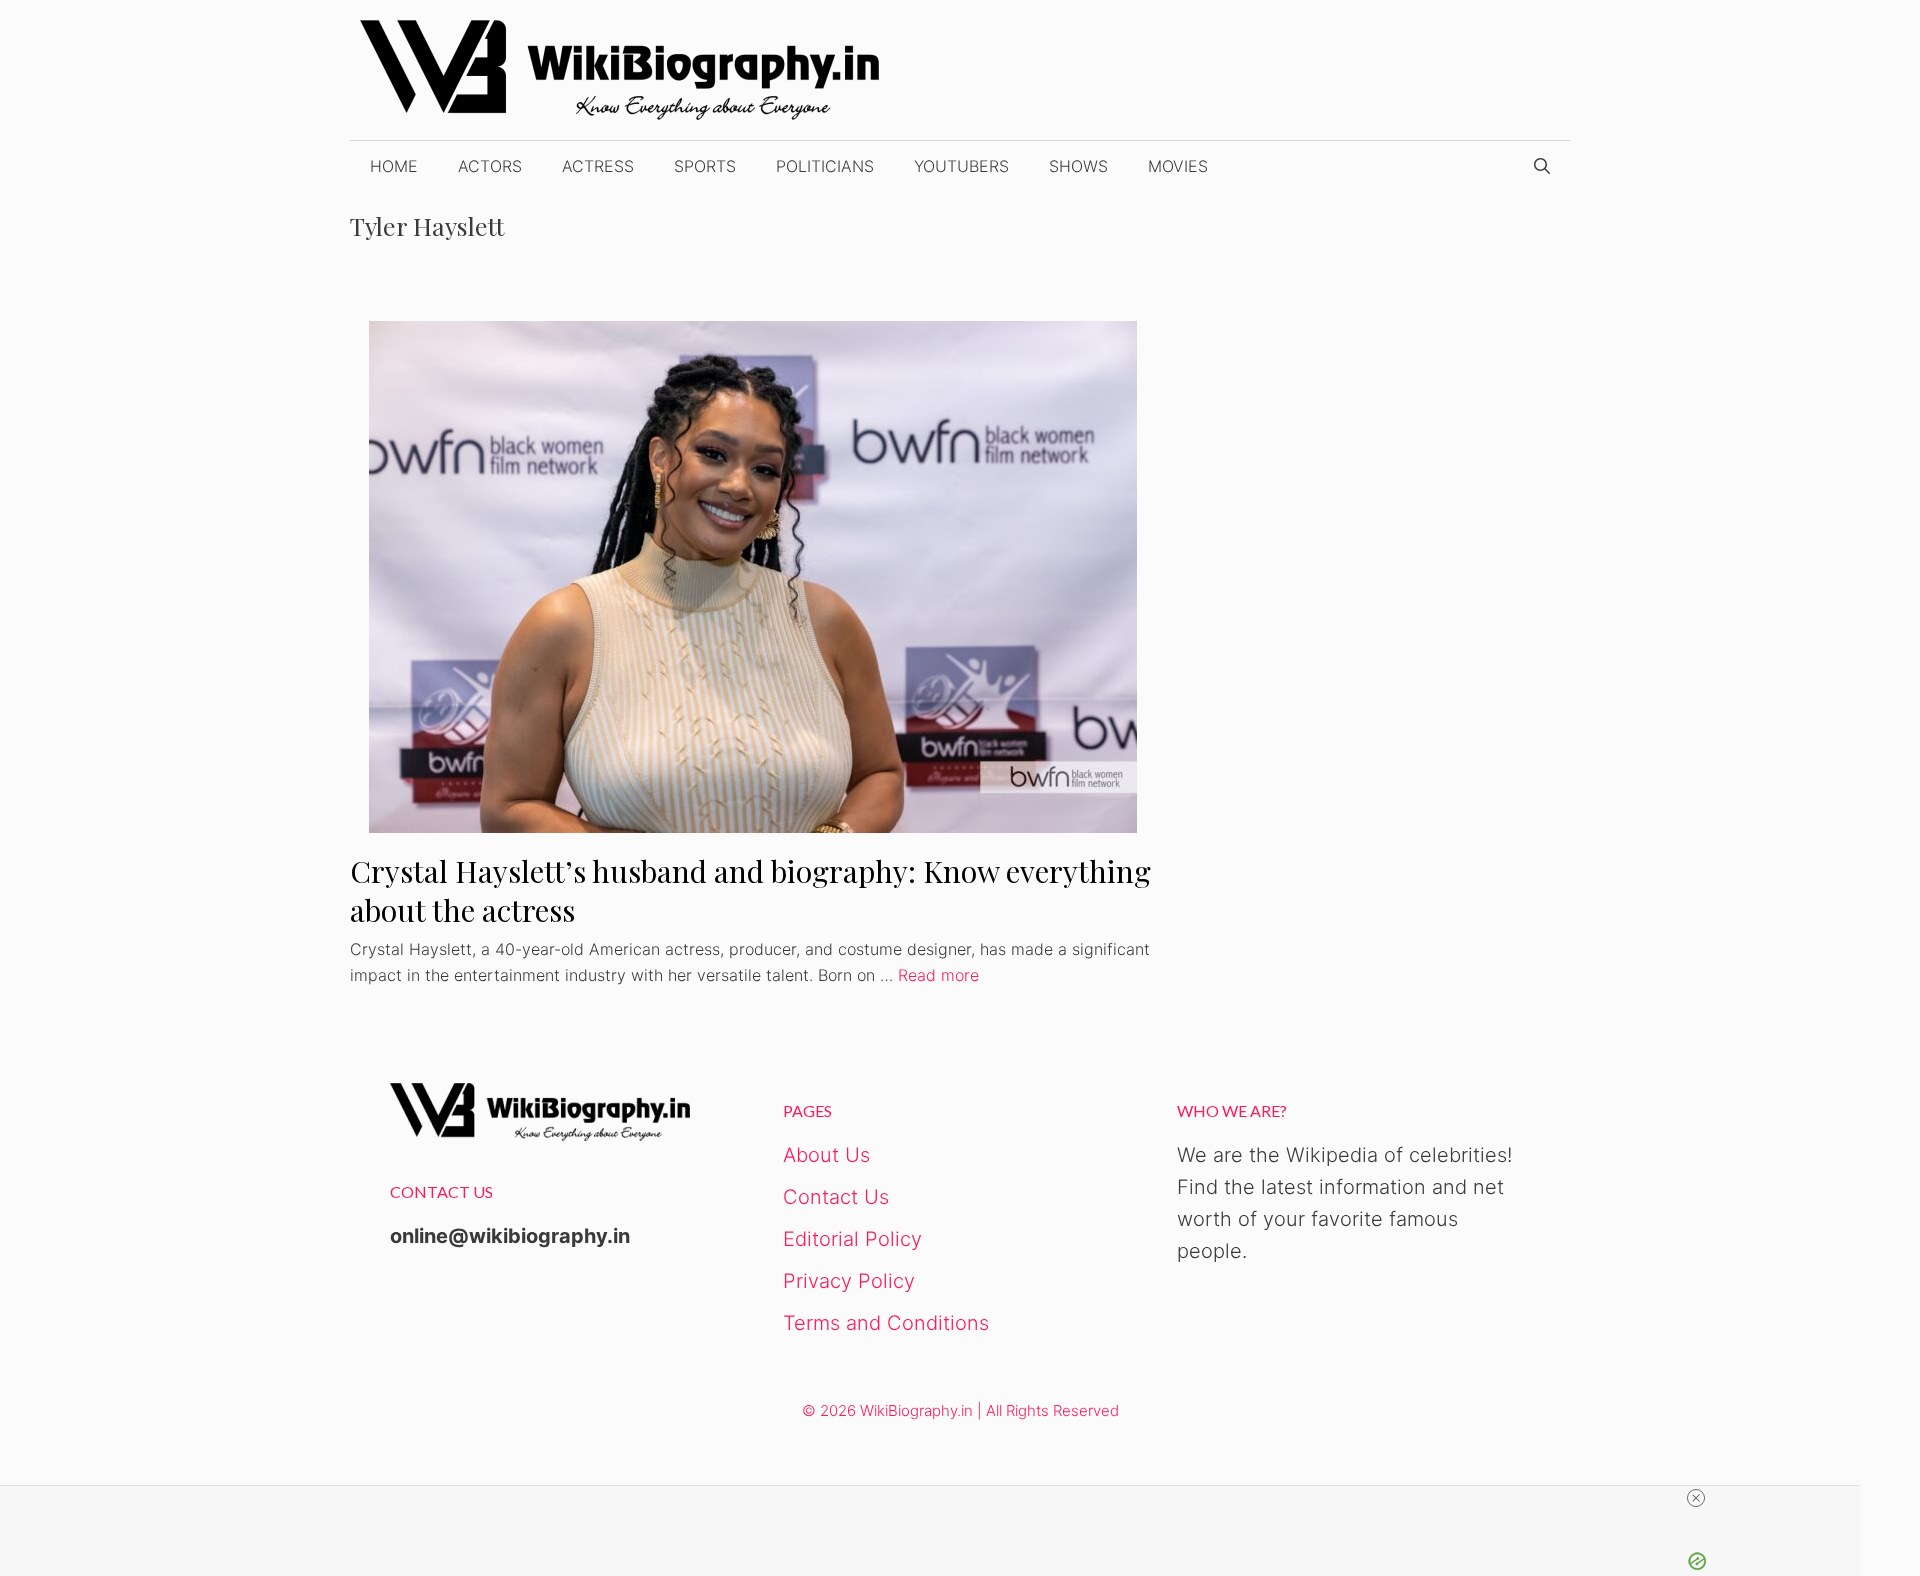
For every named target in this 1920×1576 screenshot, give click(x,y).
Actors (490, 166)
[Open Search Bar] (1542, 166)
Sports (705, 166)
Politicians (825, 166)
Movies (1178, 166)
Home (394, 166)
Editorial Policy (852, 1239)
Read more (938, 975)
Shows (1078, 166)
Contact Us (836, 1197)
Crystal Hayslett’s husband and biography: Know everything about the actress (750, 890)
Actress (598, 166)
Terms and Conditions (886, 1323)
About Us (826, 1155)
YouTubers (961, 166)
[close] (1696, 1498)
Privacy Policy (849, 1281)
